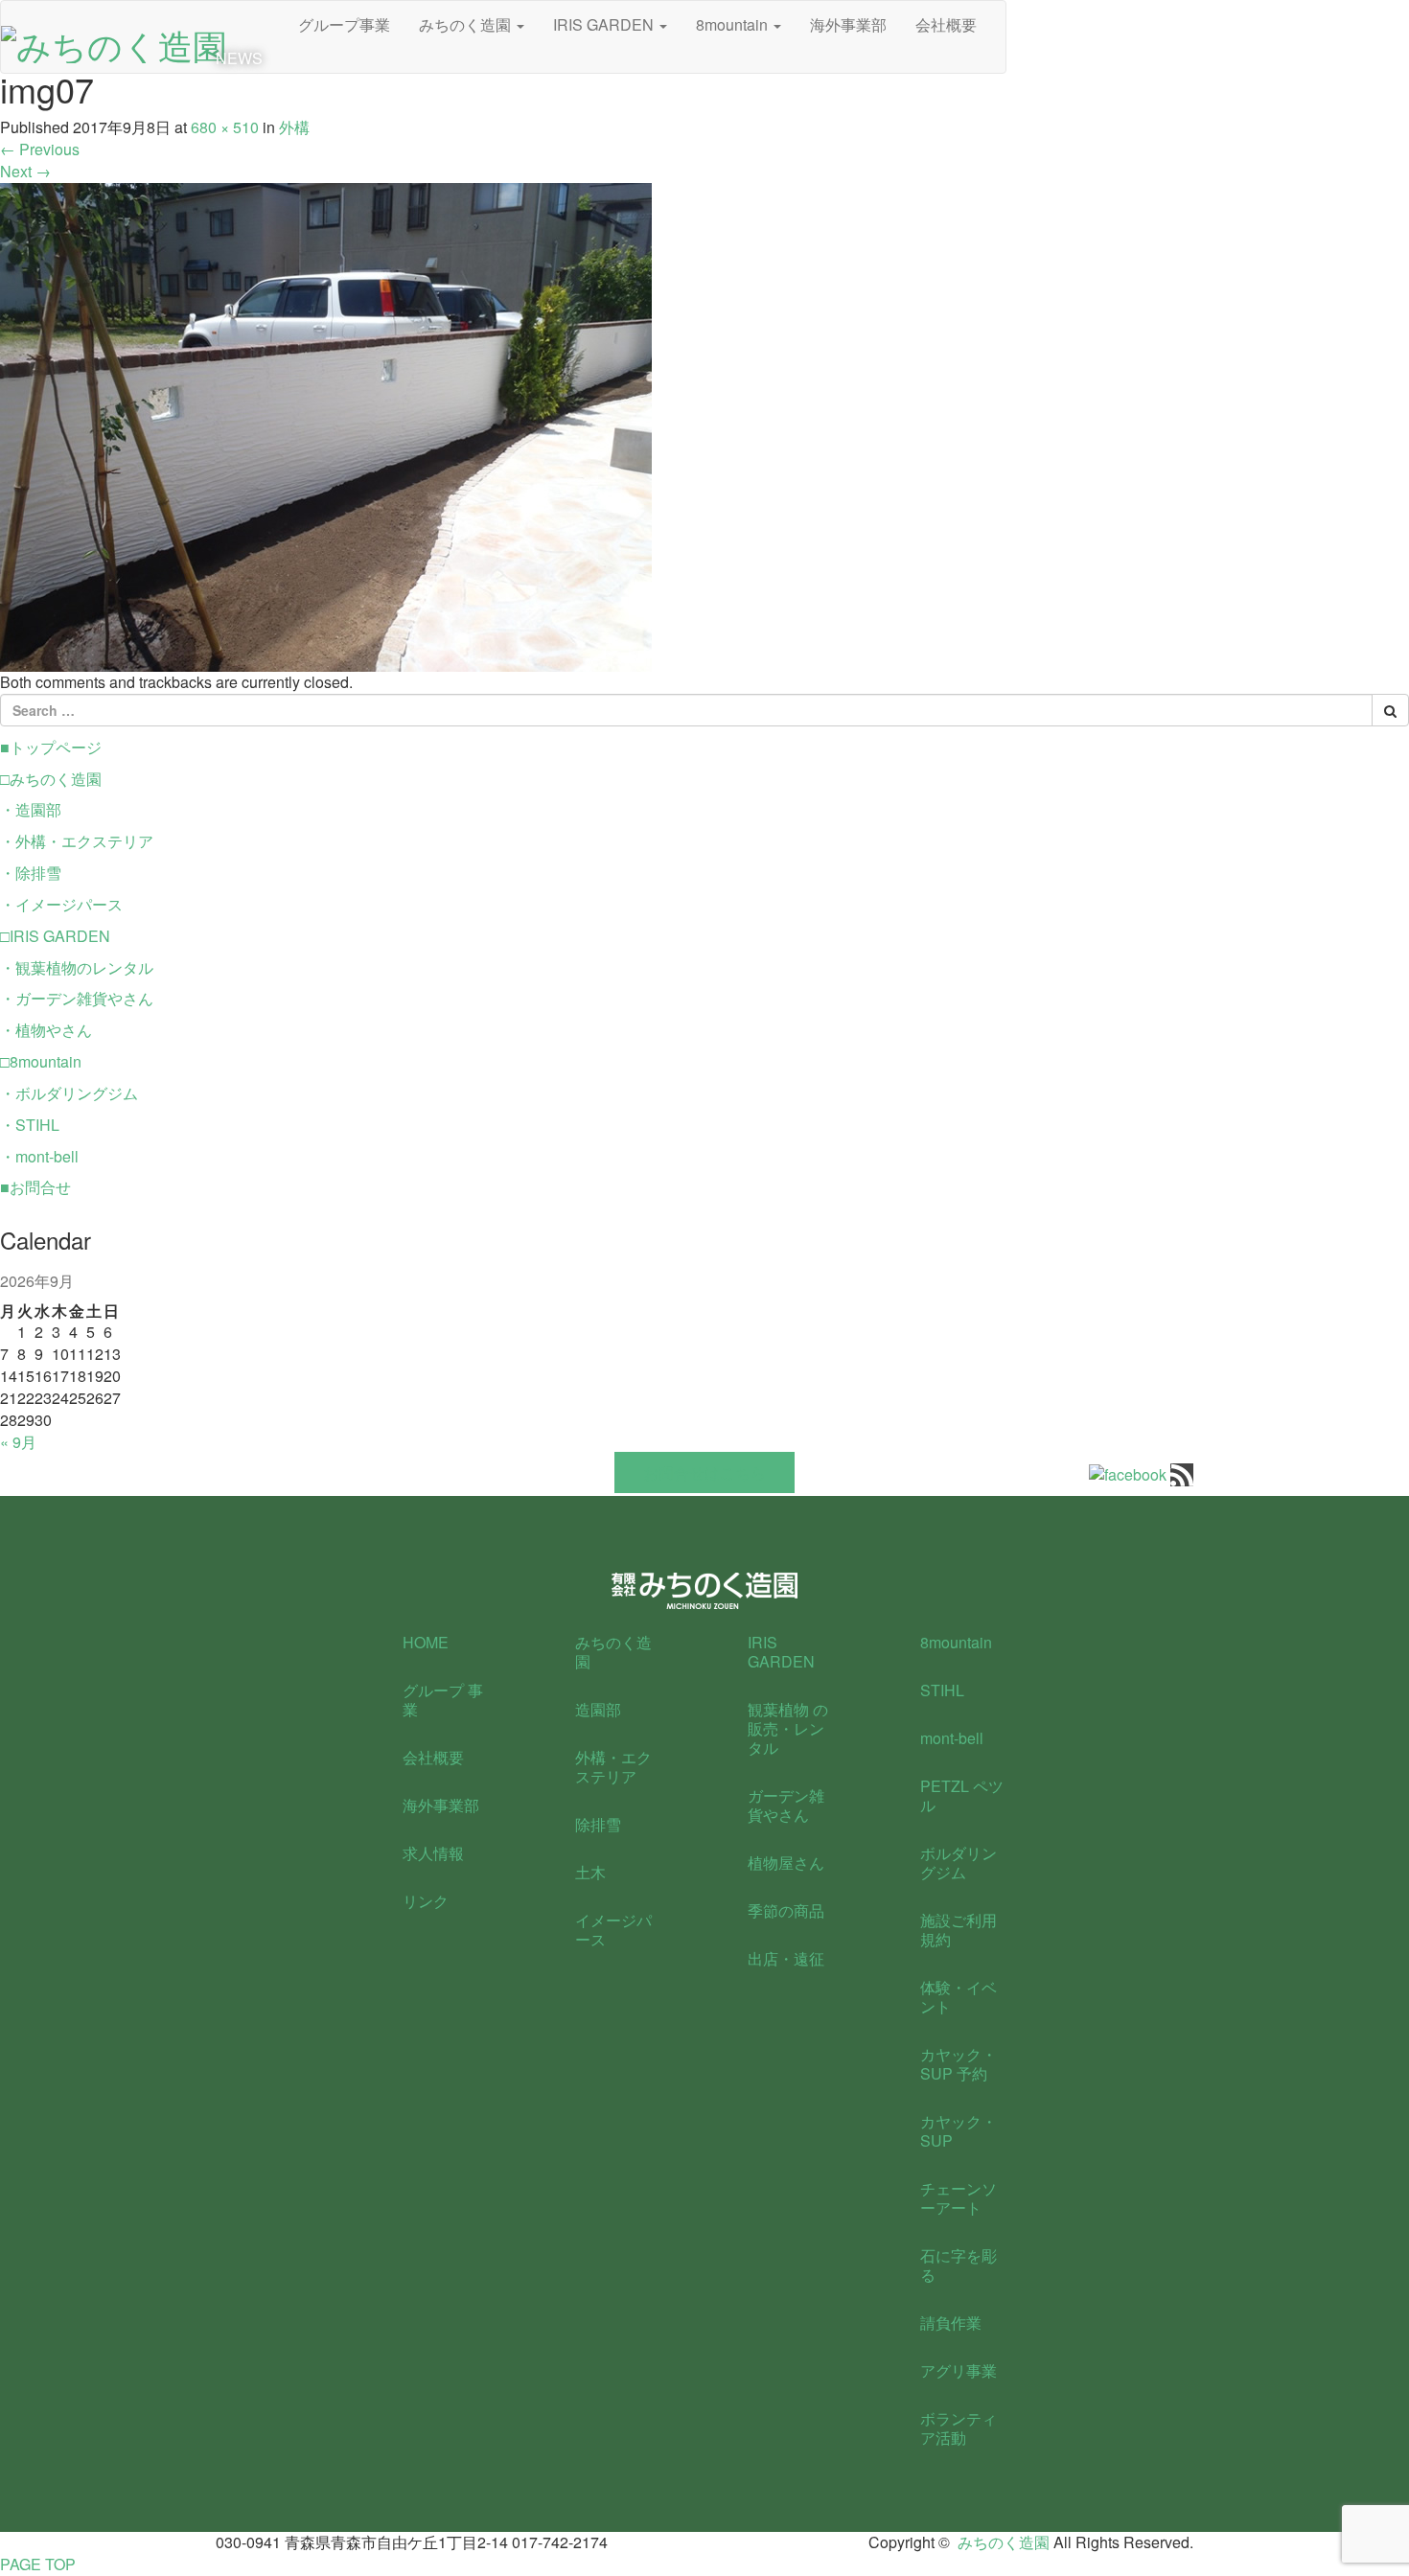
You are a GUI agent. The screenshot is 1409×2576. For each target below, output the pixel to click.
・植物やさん (46, 1030)
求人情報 (433, 1853)
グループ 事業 (443, 1700)
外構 (294, 127)
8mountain (956, 1642)
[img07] (326, 425)
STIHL (942, 1690)
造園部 (598, 1709)
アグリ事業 (959, 2370)
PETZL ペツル (962, 1795)
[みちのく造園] (114, 39)
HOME (426, 1642)
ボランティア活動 (959, 2428)
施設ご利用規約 (959, 1930)
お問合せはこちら (704, 1472)
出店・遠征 (786, 1958)
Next (25, 171)
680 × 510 (225, 127)
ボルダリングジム (959, 1863)
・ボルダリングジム (69, 1093)
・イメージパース (61, 904)
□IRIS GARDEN (55, 936)
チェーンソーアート (959, 2198)
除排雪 (598, 1824)
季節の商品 (786, 1910)
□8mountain (41, 1061)
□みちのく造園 (51, 779)
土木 (590, 1872)
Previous (40, 149)
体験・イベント (959, 1997)
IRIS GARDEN (781, 1652)
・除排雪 (31, 873)
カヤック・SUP (959, 2131)
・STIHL (30, 1125)
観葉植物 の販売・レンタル (788, 1728)
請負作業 (951, 2323)
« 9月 (18, 1442)
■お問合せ (35, 1187)
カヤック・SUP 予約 (959, 2064)
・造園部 (31, 809)
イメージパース (613, 1930)
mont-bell (952, 1738)
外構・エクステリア (613, 1767)
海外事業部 (441, 1805)
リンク (426, 1901)
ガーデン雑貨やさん (786, 1805)
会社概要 (433, 1757)
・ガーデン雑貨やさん (77, 998)
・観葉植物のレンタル (77, 967)
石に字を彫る (959, 2265)
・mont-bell (39, 1156)
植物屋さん (786, 1863)
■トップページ (51, 747)
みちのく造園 (613, 1652)
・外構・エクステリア (77, 841)
